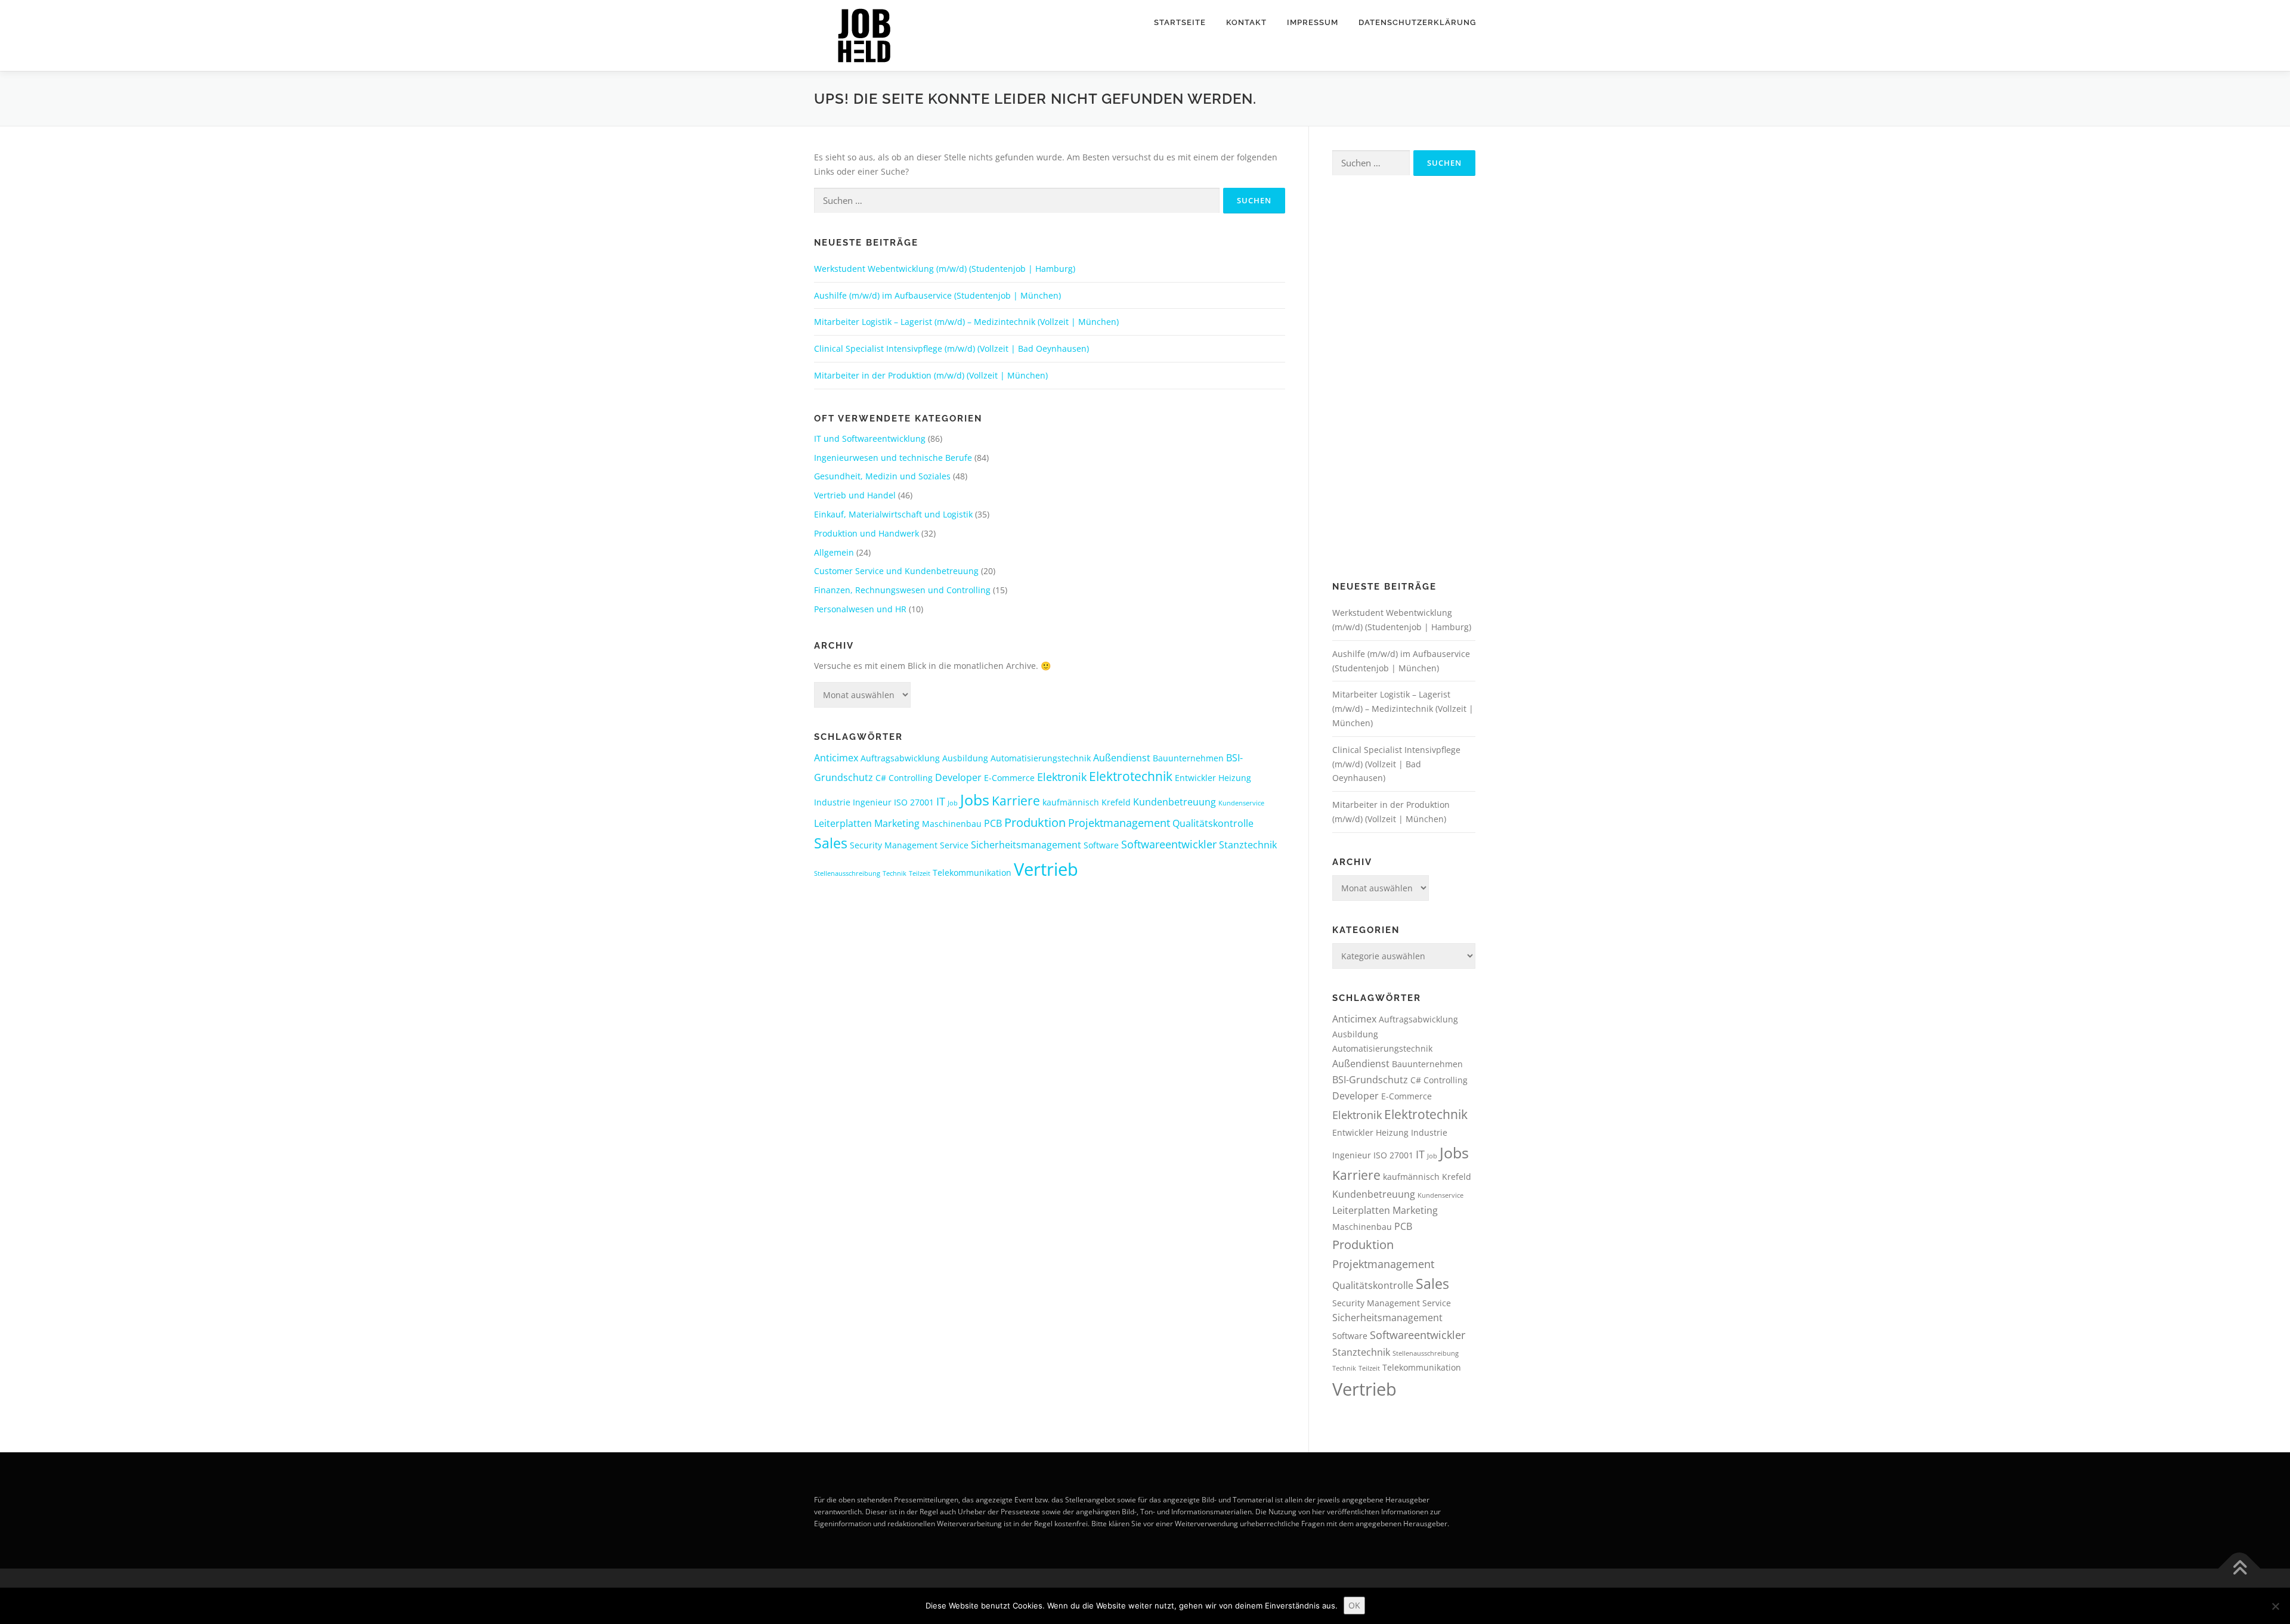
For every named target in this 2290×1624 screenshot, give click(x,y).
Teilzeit (920, 873)
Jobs (975, 799)
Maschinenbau (952, 824)
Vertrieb (1046, 869)
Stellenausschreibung (847, 873)
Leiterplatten (843, 823)
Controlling (911, 778)
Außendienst (1122, 758)
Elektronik (1062, 777)
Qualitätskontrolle (1213, 823)
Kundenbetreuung (1175, 802)
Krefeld (1116, 802)
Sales (831, 843)
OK (1354, 1605)
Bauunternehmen (1188, 758)
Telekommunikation (972, 873)
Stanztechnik (1248, 845)
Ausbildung (965, 758)
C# (881, 778)
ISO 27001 (914, 802)
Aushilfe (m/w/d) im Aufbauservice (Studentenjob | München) (937, 295)
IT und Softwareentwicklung (870, 438)
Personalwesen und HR (860, 609)
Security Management (894, 845)
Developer (958, 777)
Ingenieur (872, 802)
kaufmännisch (1071, 802)
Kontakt (1246, 22)
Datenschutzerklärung (1417, 22)
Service (954, 845)
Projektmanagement (1119, 823)
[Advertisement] (1404, 379)
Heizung (1235, 778)
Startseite (1180, 22)
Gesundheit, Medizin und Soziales (882, 476)
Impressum (1313, 22)
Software (1101, 845)
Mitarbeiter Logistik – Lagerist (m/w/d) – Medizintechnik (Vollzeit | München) (966, 322)
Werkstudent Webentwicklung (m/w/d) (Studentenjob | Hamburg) (945, 269)
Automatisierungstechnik (1041, 758)
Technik (895, 873)
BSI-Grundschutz (1370, 1080)
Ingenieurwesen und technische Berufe (893, 458)
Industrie (832, 802)
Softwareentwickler (1169, 844)
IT (941, 801)
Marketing (897, 823)
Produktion (1035, 822)
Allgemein (834, 552)
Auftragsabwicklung (900, 758)
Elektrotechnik (1131, 776)
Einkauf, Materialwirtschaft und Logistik (893, 514)
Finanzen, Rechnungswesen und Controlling (902, 590)
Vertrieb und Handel (855, 495)
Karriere (1016, 801)
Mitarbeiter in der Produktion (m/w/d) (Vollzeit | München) (931, 375)
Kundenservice (1241, 803)
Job (953, 803)
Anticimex (836, 758)
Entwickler (1195, 778)
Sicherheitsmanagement (1026, 845)
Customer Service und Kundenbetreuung (896, 571)
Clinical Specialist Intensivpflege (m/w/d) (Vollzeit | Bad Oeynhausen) (951, 348)
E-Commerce (1009, 778)
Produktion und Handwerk (867, 533)
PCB (993, 823)
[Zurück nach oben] (2240, 1568)
